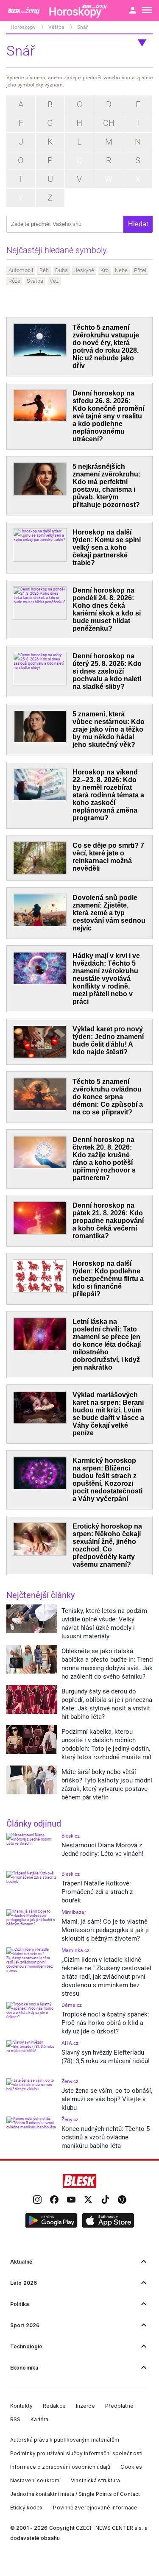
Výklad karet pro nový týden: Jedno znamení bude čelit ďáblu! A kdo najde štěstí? (108, 1040)
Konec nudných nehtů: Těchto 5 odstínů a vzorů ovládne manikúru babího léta (106, 2137)
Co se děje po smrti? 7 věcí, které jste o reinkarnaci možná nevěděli (108, 857)
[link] (37, 2200)
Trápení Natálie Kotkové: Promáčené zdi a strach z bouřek (97, 1892)
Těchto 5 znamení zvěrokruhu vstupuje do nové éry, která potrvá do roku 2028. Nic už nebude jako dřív (106, 347)
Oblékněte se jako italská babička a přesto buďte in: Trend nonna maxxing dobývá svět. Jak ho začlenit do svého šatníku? (107, 1664)
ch (109, 123)
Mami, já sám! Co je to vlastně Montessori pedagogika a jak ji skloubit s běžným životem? (105, 1930)
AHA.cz (70, 2043)
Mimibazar (74, 1912)
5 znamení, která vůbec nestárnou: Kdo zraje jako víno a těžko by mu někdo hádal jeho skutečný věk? (109, 729)
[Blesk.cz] (79, 2181)
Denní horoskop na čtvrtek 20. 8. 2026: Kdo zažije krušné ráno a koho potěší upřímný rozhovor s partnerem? (104, 1159)
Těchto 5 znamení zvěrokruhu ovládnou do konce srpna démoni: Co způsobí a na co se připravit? (108, 1097)
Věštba (57, 27)
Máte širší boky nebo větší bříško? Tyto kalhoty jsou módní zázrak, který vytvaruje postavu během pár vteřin (107, 1785)
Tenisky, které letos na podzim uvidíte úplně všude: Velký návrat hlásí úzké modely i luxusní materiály (104, 1624)
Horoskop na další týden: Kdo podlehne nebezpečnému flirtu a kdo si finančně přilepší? (108, 1279)
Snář (82, 27)
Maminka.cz (75, 1950)
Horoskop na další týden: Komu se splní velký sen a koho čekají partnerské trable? (107, 547)
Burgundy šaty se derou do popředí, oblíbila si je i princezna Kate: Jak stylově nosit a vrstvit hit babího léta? (107, 1704)
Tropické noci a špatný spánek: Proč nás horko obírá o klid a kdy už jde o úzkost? (105, 2023)
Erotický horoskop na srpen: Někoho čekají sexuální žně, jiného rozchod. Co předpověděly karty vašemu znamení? (107, 1545)
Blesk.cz (71, 1836)
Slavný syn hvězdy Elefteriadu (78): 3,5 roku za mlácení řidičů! (106, 2057)
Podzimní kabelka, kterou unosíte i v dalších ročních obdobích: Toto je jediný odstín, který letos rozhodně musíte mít (107, 1744)
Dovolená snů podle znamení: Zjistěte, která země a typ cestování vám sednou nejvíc (109, 913)
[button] (51, 2221)
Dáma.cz (72, 2005)
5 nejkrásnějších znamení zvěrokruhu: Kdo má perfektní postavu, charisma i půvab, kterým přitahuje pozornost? (106, 486)
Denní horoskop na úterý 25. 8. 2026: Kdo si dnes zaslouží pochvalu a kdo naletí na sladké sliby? (107, 671)
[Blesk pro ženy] (25, 11)
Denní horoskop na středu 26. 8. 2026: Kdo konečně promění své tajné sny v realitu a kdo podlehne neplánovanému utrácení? (108, 416)
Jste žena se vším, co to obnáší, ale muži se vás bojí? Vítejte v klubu (107, 2099)
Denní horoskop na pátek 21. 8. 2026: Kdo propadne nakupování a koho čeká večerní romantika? (108, 1221)
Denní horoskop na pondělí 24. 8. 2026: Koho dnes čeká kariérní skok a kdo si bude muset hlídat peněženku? (107, 609)
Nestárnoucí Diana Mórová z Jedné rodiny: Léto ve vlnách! (102, 1849)
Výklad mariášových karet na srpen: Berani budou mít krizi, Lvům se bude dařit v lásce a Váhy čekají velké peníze (108, 1414)
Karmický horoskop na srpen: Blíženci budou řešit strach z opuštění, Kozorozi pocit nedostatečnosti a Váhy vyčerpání (107, 1480)
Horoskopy (24, 27)
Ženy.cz (70, 2081)
